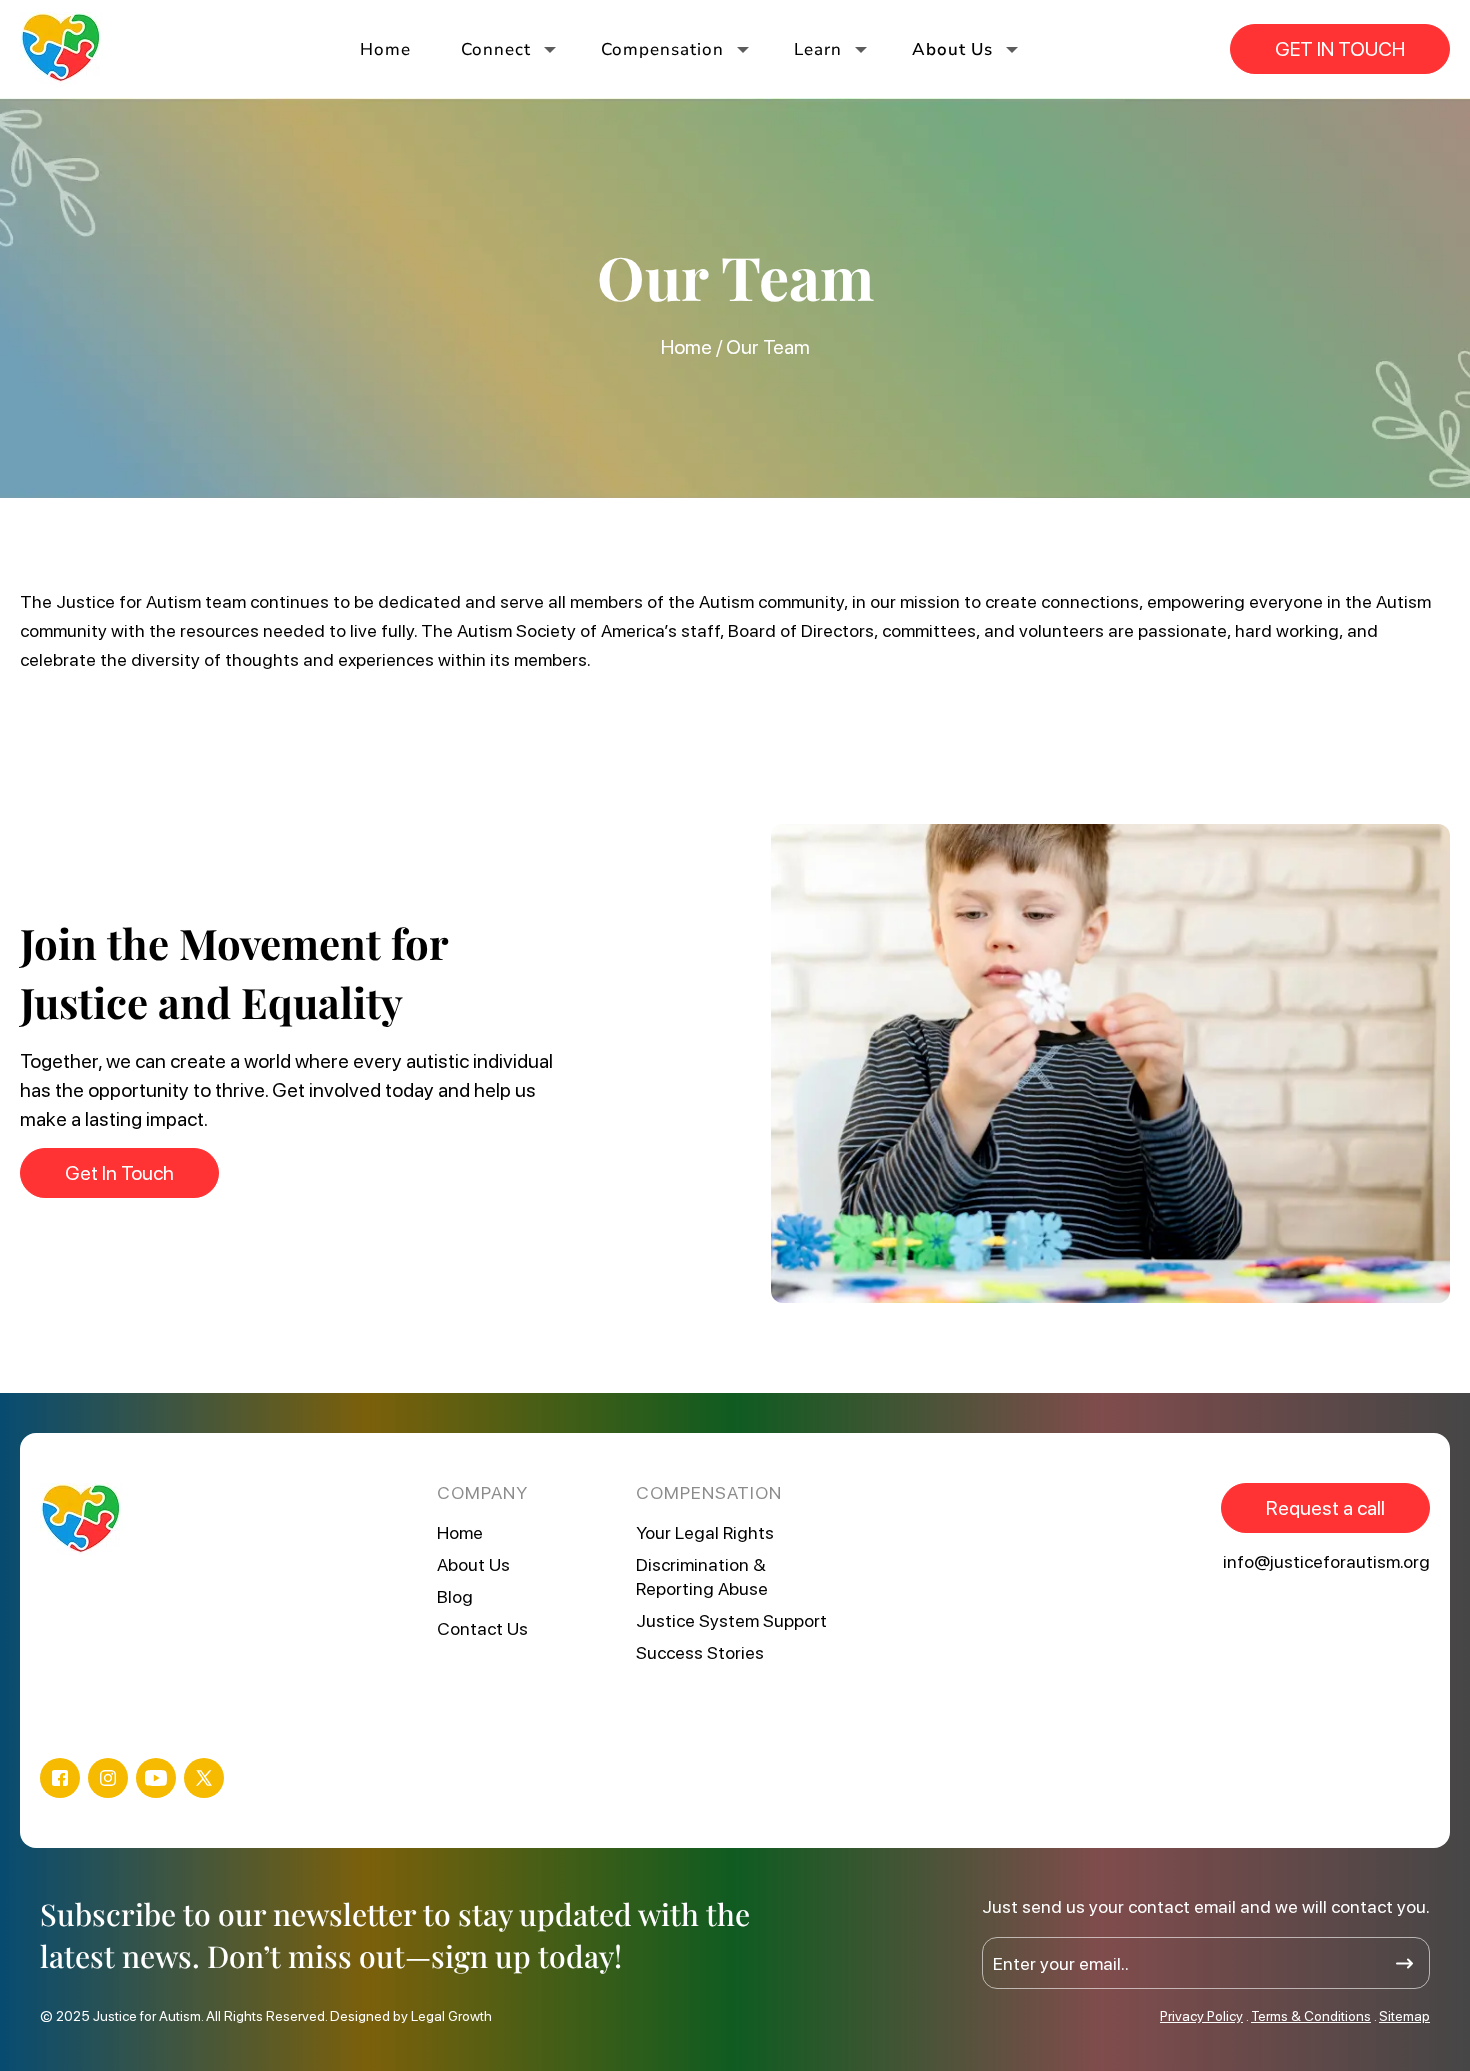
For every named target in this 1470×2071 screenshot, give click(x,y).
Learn (818, 49)
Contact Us (482, 1628)
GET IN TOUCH (1340, 49)
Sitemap (1404, 2016)
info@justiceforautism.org (1326, 1561)
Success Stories (700, 1652)
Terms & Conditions (1311, 2016)
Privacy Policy (1201, 2016)
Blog (455, 1596)
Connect (496, 49)
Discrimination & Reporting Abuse (702, 1576)
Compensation (662, 49)
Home (385, 49)
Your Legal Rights (705, 1532)
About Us (952, 49)
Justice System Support (731, 1620)
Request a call (1325, 1508)
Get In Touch (119, 1173)
